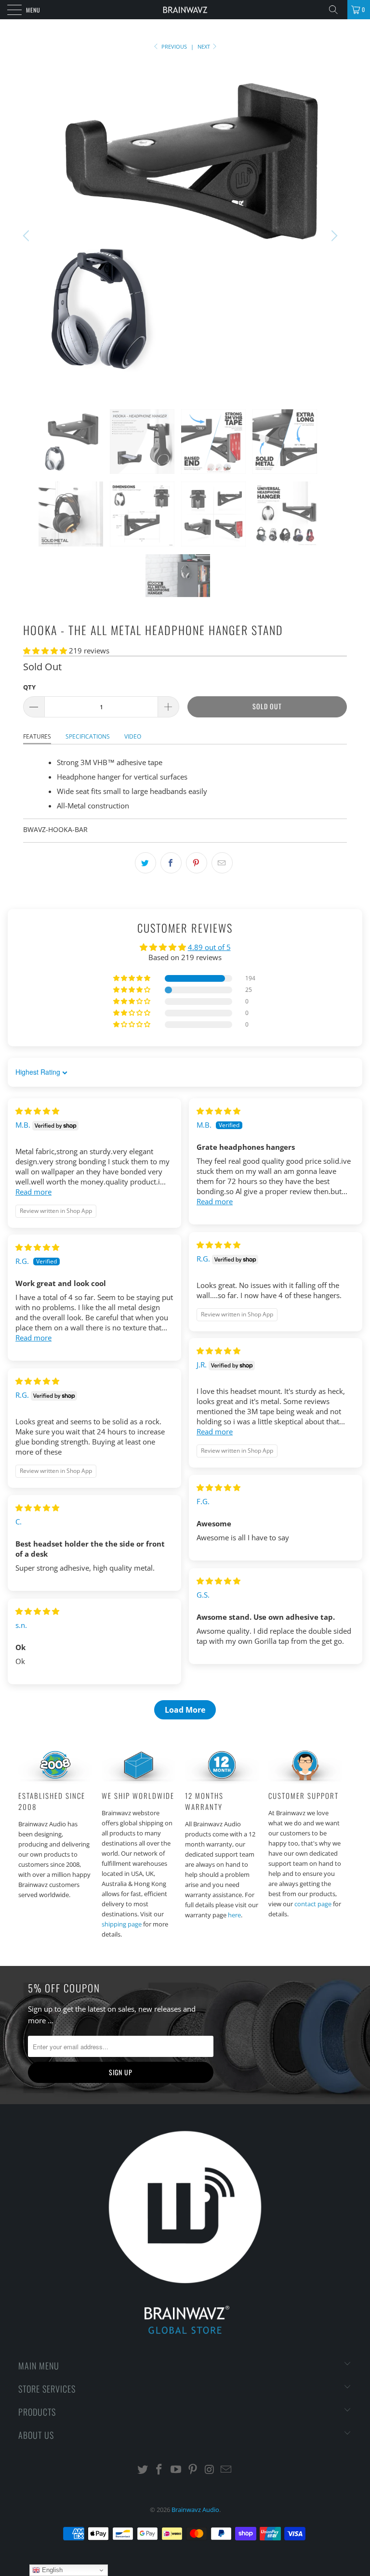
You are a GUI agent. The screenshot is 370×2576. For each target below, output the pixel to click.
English (51, 2570)
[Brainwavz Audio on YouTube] (176, 2470)
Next (205, 46)
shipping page (122, 1924)
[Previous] (27, 236)
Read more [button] (33, 1192)
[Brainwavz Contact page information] (305, 1781)
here (234, 1915)
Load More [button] (185, 1710)
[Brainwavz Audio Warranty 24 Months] (222, 1781)
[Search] (337, 10)
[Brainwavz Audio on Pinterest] (193, 2470)
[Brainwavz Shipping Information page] (139, 1781)
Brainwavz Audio (195, 2510)
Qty (29, 687)
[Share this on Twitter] (145, 863)
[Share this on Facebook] (171, 863)
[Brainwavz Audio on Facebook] (159, 2470)
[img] (37, 1111)
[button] (45, 651)
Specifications (88, 736)
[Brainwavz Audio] (185, 10)
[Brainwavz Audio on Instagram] (210, 2470)
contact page (313, 1904)
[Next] (333, 236)
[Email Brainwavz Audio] (226, 2470)
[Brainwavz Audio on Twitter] (143, 2470)
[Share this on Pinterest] (197, 863)
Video (133, 736)
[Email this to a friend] (222, 863)
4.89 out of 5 (209, 947)
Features (37, 736)
